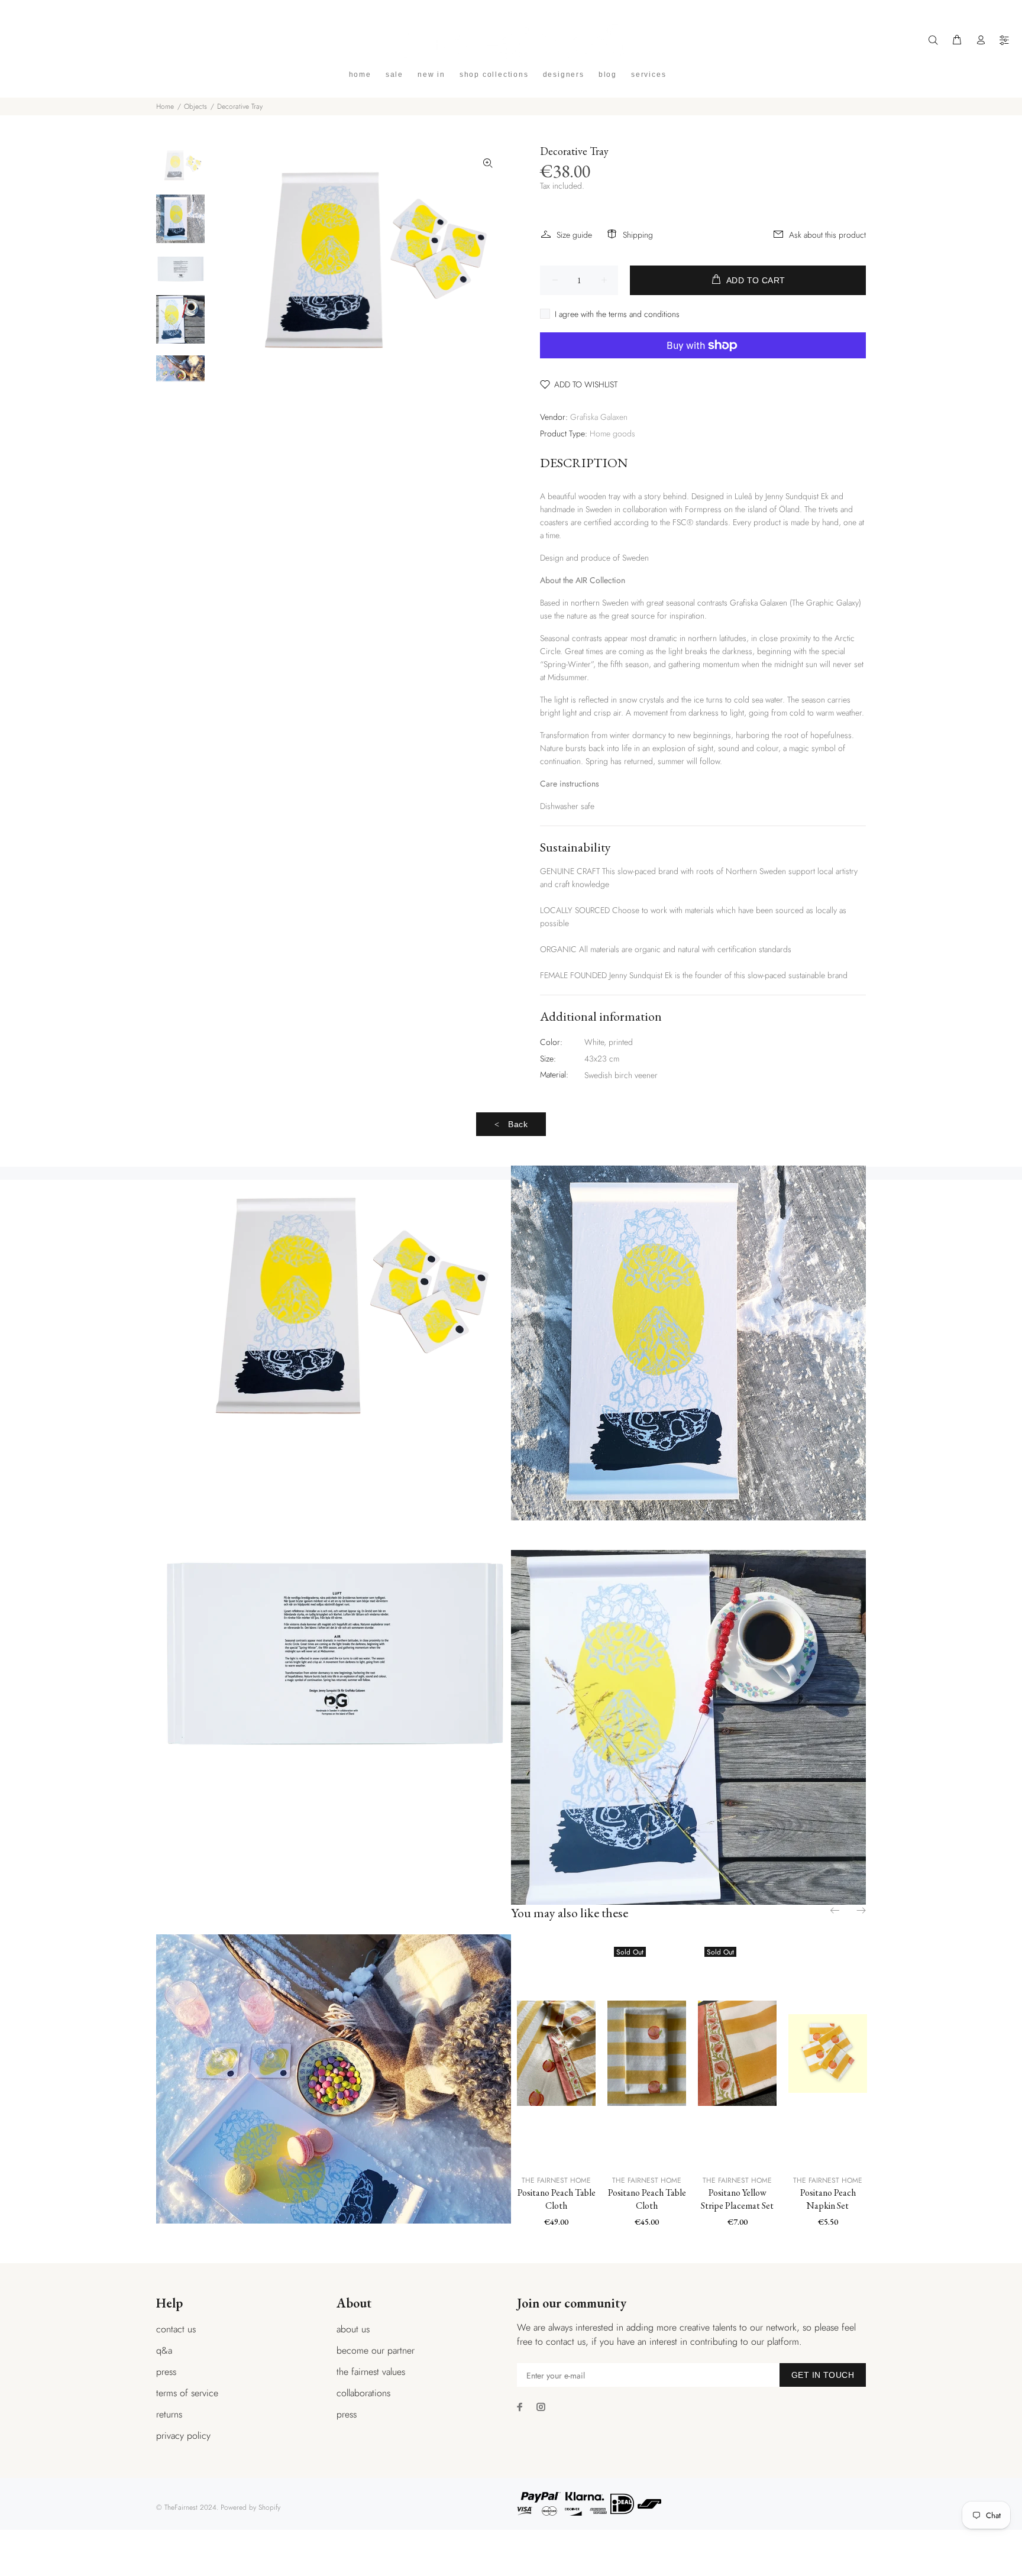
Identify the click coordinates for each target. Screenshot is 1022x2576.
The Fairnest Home (556, 2180)
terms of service (187, 2393)
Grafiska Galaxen (599, 417)
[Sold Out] (647, 2053)
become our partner (376, 2350)
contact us (176, 2329)
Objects (195, 106)
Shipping (638, 235)
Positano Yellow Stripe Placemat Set (737, 2199)
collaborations (363, 2393)
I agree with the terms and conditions (617, 314)
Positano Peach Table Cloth (557, 2199)
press (166, 2372)
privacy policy (183, 2436)
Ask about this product (827, 235)
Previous (836, 1910)
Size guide (574, 235)
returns (169, 2414)
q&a (164, 2350)
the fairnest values (371, 2372)
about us (353, 2329)
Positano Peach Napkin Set (828, 2199)
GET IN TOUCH (823, 2375)
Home (165, 106)
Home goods (612, 433)
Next (861, 1910)
